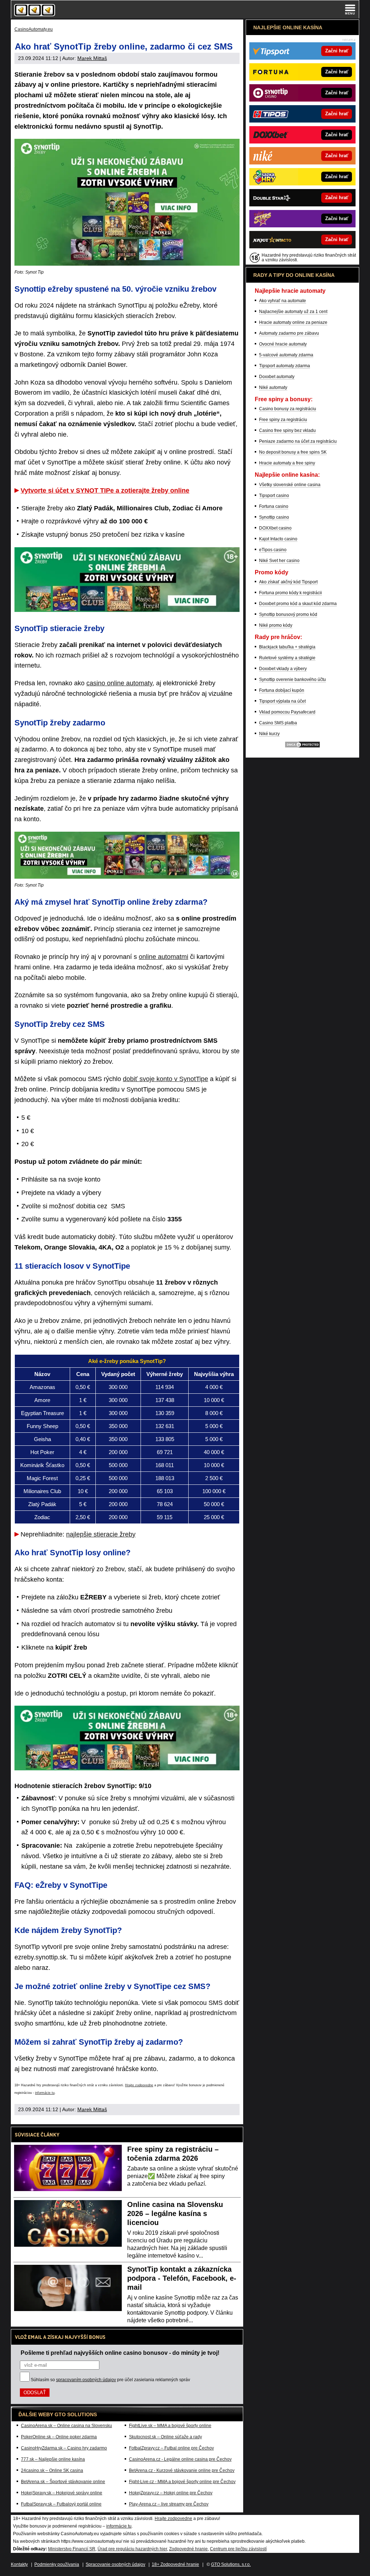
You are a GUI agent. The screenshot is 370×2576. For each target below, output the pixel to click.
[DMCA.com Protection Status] (302, 747)
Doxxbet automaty (277, 377)
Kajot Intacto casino (278, 539)
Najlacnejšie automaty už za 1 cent (293, 312)
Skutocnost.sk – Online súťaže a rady (165, 2437)
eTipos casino (273, 550)
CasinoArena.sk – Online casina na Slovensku (66, 2426)
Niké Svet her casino (279, 561)
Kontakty (19, 2564)
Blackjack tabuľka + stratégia (287, 647)
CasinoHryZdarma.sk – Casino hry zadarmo (64, 2448)
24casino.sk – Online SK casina (52, 2470)
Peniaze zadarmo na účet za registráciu (298, 441)
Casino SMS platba (278, 723)
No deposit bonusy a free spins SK (293, 452)
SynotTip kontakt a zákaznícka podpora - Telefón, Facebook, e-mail (182, 2278)
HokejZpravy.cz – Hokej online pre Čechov (171, 2493)
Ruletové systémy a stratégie (287, 658)
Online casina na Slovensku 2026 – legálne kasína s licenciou (175, 2213)
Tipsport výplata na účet (282, 701)
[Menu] (350, 9)
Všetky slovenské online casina (290, 485)
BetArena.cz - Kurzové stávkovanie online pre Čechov (182, 2470)
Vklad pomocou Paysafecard (287, 712)
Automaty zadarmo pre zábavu (289, 333)
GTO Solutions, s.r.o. (231, 2564)
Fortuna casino (274, 506)
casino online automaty (119, 683)
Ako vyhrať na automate (283, 301)
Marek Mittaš (92, 58)
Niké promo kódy (276, 625)
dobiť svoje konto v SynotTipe (165, 1079)
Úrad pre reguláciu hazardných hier (132, 2549)
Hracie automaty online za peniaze (293, 322)
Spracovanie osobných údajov (115, 2564)
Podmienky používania (57, 2564)
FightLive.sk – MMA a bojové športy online (170, 2426)
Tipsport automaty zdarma (285, 366)
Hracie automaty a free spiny (287, 463)
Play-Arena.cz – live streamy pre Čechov (169, 2504)
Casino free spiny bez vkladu (287, 430)
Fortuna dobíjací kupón (282, 690)
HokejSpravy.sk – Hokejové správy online (62, 2493)
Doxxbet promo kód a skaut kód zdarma (298, 604)
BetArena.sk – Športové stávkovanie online (63, 2482)
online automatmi (164, 957)
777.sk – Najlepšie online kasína (53, 2459)
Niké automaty (273, 387)
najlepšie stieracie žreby (101, 1534)
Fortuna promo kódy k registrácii (291, 593)
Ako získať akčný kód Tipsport (288, 582)
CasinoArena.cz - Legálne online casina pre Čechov (180, 2459)
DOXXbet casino (275, 528)
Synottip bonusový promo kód (288, 614)
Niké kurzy (269, 734)
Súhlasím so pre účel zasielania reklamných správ (110, 2380)
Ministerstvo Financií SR (72, 2549)
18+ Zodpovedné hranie (175, 2564)
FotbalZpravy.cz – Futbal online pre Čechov (171, 2448)
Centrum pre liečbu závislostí (238, 2549)
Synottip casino (274, 517)
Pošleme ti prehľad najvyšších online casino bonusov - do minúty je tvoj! (120, 2353)
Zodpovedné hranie (188, 2549)
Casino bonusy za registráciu (288, 409)
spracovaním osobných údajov (86, 2380)
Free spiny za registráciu (283, 420)
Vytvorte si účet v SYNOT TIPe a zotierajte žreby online (105, 490)
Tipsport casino (274, 496)
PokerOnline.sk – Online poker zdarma (59, 2437)
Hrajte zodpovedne (139, 2085)
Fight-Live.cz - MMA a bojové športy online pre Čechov (182, 2482)
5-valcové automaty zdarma (286, 355)
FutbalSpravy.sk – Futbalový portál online (61, 2504)
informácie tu (45, 2093)
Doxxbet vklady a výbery (283, 669)
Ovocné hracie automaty (283, 344)
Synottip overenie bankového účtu (292, 680)
